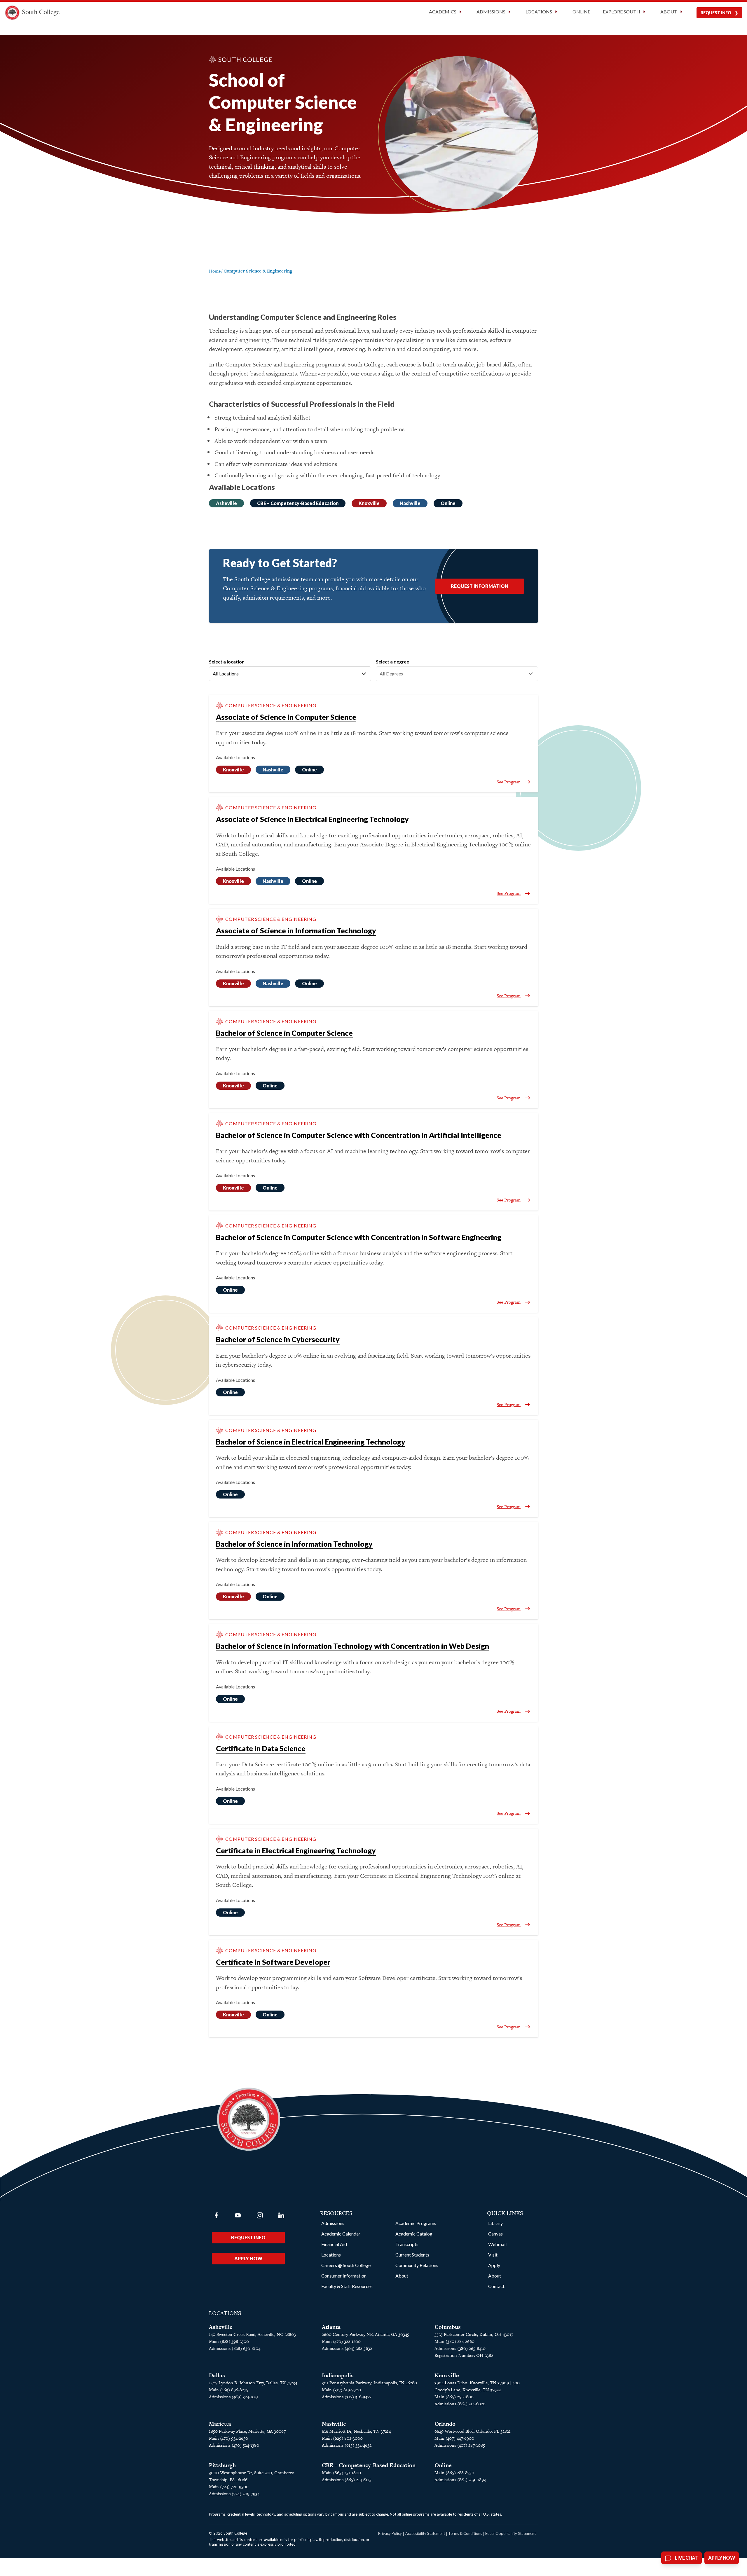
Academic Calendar (341, 2234)
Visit (493, 2255)
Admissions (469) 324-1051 (234, 2397)
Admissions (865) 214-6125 (347, 2480)
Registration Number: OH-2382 (464, 2355)
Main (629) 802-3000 (342, 2438)
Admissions (333, 2223)
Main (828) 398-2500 (229, 2341)
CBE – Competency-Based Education (298, 503)
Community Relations (417, 2265)
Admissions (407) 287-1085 (460, 2445)
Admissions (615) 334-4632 (347, 2445)
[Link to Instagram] (260, 2215)
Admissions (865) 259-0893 (460, 2480)
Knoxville (369, 503)
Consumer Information (344, 2276)
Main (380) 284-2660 (454, 2341)
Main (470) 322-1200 (341, 2341)
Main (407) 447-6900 (454, 2438)
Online (581, 12)
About (402, 2276)
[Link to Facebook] (216, 2215)
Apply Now (248, 2258)
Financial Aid (334, 2244)
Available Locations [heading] (235, 757)
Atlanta (331, 2327)
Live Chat (686, 2558)
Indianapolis (338, 2375)
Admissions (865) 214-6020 (460, 2404)
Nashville (410, 503)
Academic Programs (416, 2223)
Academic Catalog (414, 2234)
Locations (331, 2255)
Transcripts (407, 2244)
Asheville (226, 503)
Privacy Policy (390, 2533)
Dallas (217, 2375)
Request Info (716, 13)
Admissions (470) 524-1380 (234, 2445)
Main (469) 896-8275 (228, 2390)
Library (495, 2223)
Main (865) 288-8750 (454, 2473)
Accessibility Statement (425, 2533)
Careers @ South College (346, 2265)
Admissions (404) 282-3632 (347, 2348)
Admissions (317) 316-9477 (347, 2397)
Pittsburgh (222, 2465)
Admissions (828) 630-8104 (235, 2348)
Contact (496, 2286)
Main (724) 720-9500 (229, 2487)
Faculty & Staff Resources (347, 2286)
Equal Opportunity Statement (510, 2533)
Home (215, 271)
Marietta (220, 2424)
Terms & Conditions (465, 2533)
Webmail (497, 2244)
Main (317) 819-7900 (341, 2390)
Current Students (412, 2255)
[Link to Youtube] (238, 2215)
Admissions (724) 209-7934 (234, 2494)
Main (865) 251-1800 (454, 2397)
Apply (494, 2265)
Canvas (495, 2234)
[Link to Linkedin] (281, 2215)
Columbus (448, 2327)
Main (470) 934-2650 (228, 2438)
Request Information (480, 586)
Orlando (445, 2424)
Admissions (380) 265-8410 (460, 2348)
